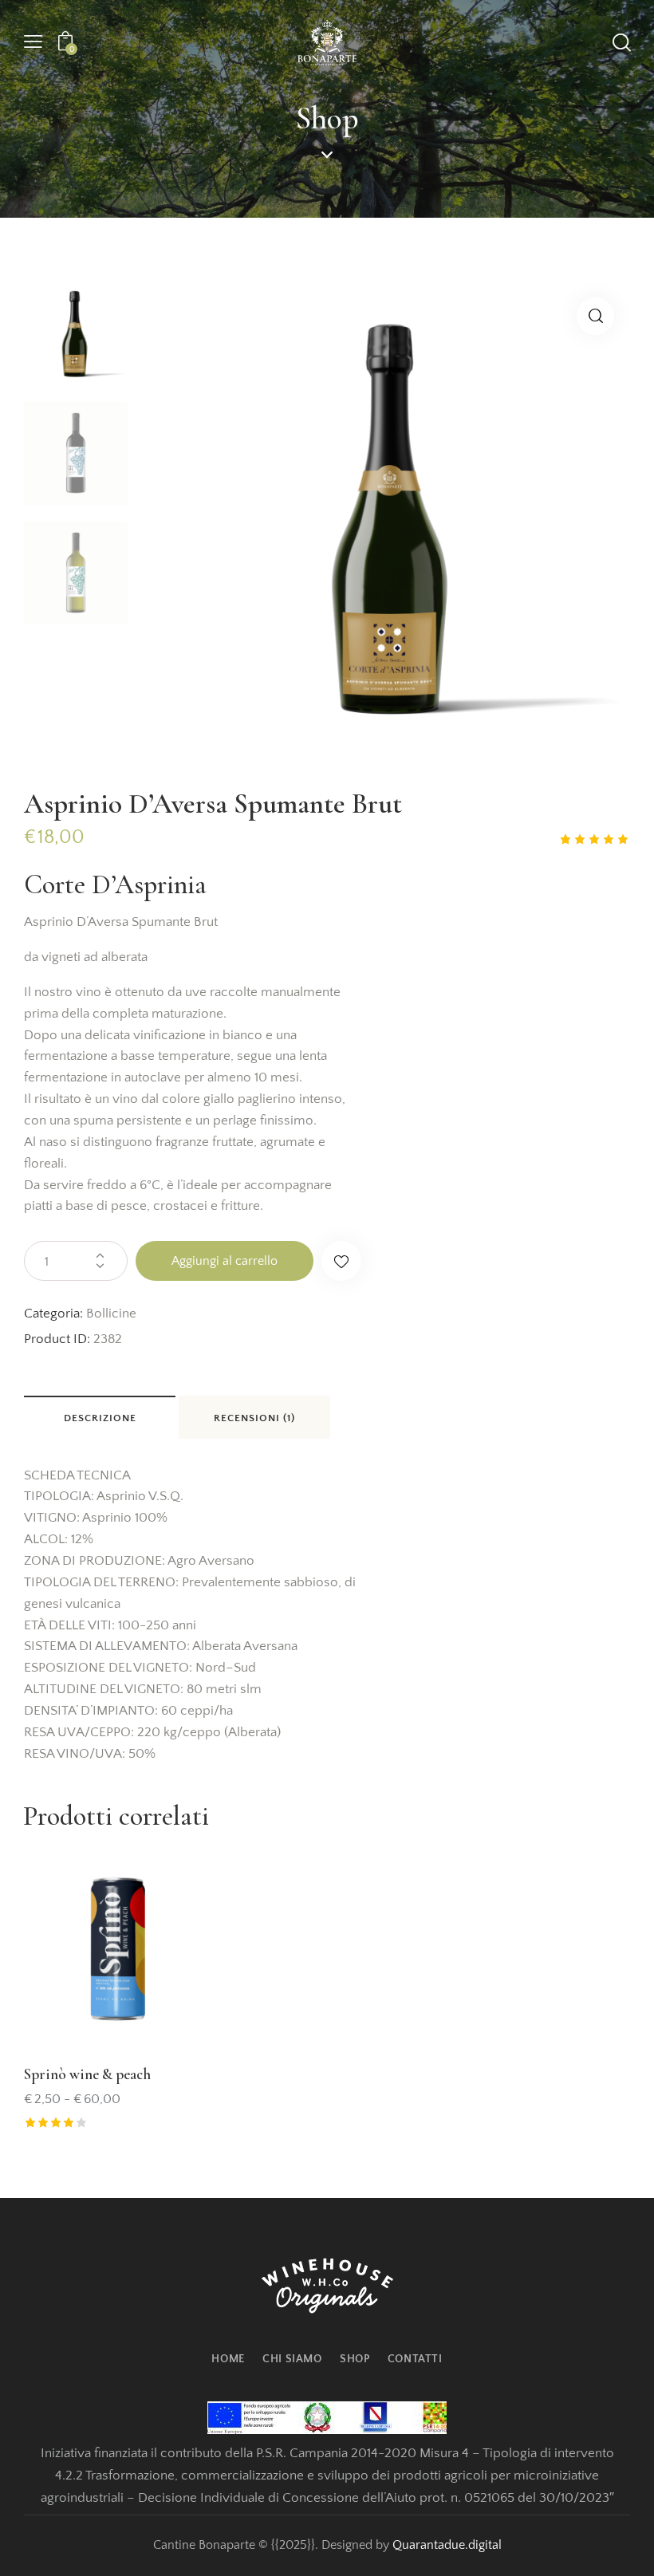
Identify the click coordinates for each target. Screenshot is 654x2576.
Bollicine (111, 1314)
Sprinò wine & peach (87, 2074)
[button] (33, 43)
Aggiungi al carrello (225, 1261)
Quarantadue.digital (447, 2545)
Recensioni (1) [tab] (254, 1418)
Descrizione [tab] (100, 1418)
